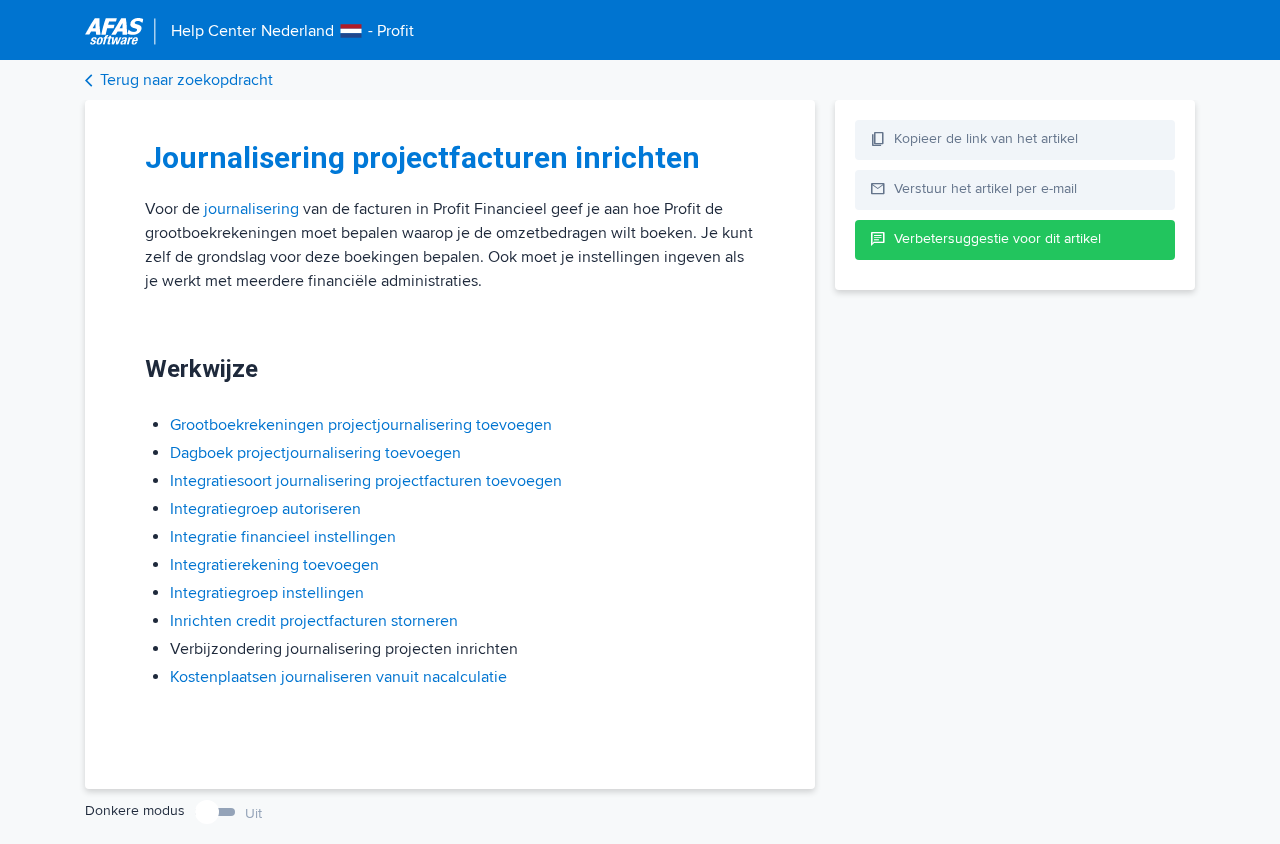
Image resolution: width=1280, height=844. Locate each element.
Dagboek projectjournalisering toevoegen (315, 453)
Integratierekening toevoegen (274, 565)
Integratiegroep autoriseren (265, 509)
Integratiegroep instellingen (267, 593)
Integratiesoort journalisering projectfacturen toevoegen (366, 481)
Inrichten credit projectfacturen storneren (314, 621)
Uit (253, 813)
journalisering (251, 209)
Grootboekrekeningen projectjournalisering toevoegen (361, 425)
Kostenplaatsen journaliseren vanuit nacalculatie (338, 677)
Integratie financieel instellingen (283, 537)
